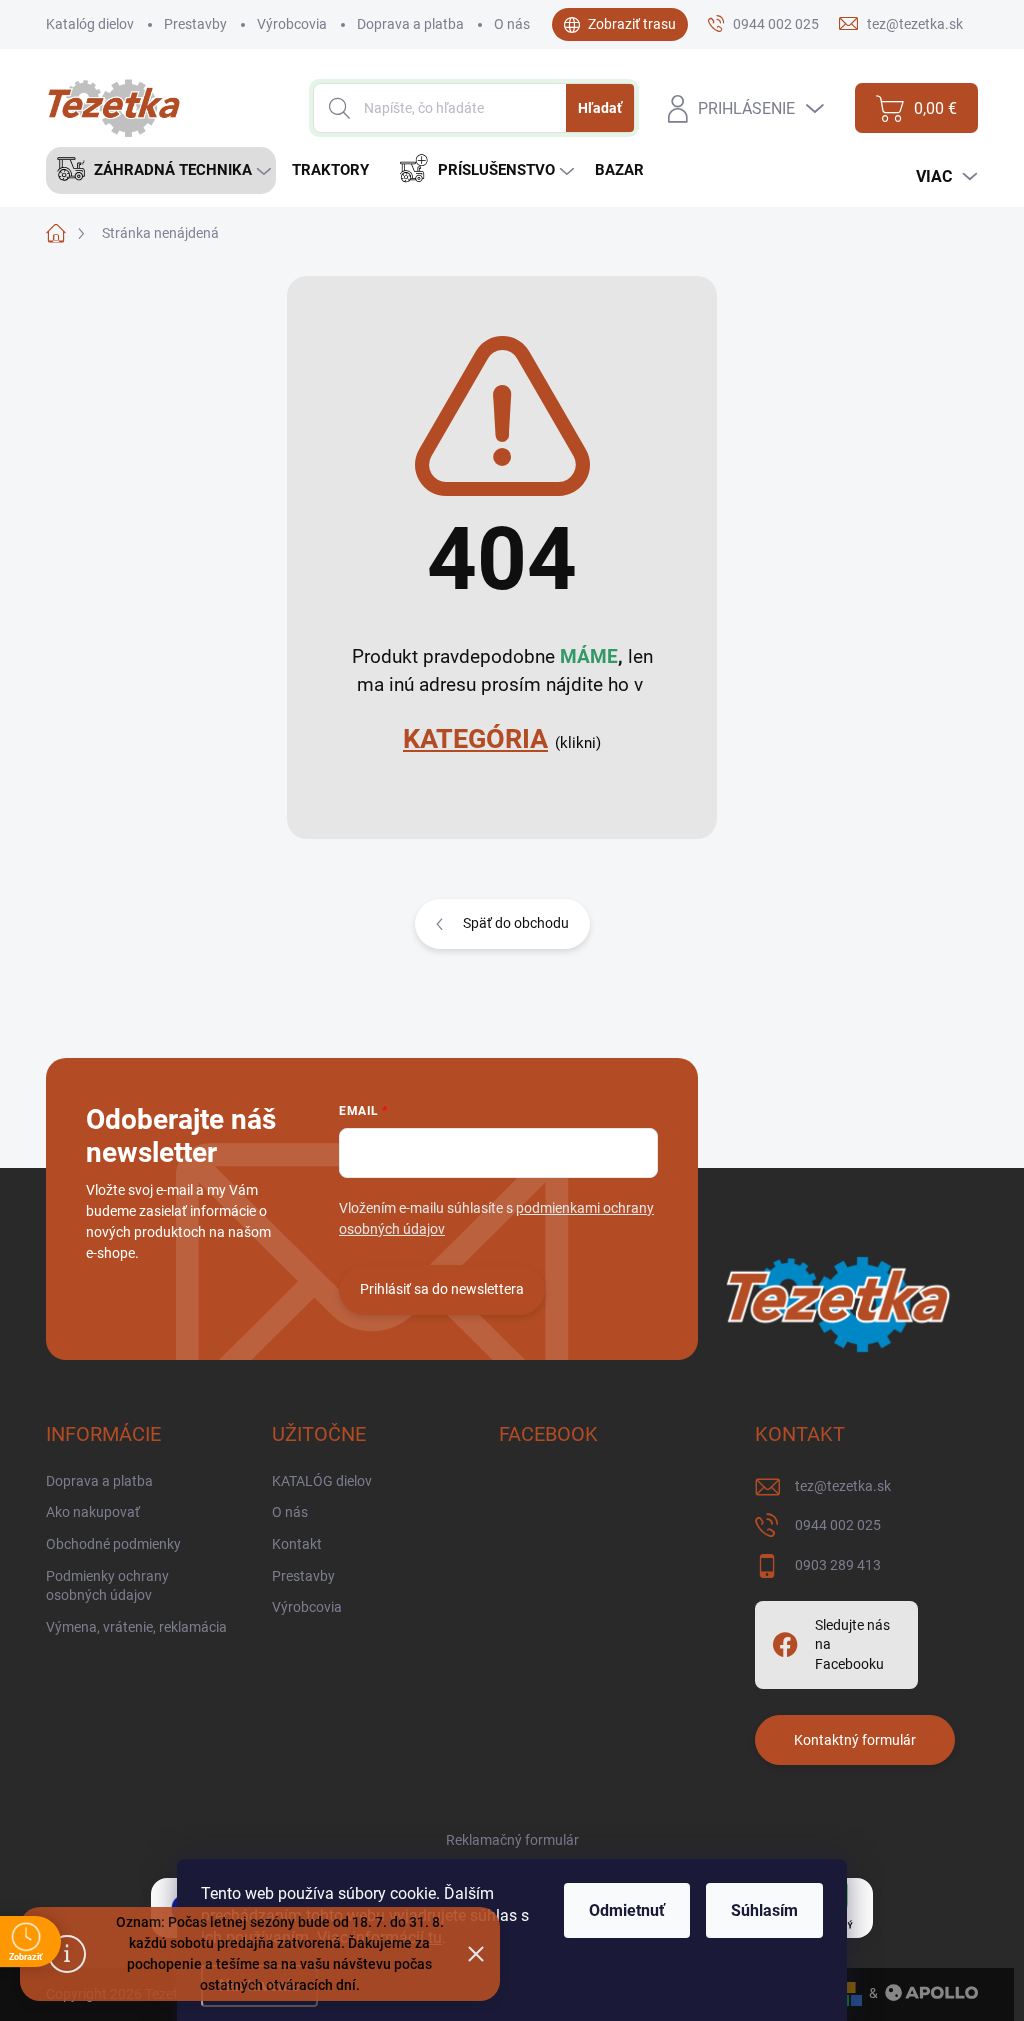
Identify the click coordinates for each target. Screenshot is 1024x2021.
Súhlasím (764, 1910)
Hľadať (600, 108)
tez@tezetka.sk (843, 1486)
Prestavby (195, 24)
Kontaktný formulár (855, 1740)
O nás (512, 24)
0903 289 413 (838, 1565)
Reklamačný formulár (512, 1840)
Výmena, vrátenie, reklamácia (136, 1627)
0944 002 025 (838, 1525)
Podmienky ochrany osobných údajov (107, 1586)
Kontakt (297, 1544)
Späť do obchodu (516, 923)
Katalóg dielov (90, 24)
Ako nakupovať (93, 1512)
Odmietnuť (627, 1910)
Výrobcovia (292, 24)
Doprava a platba (410, 24)
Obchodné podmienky (113, 1544)
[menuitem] (161, 170)
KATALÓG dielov (322, 1481)
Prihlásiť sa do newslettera (442, 1289)
